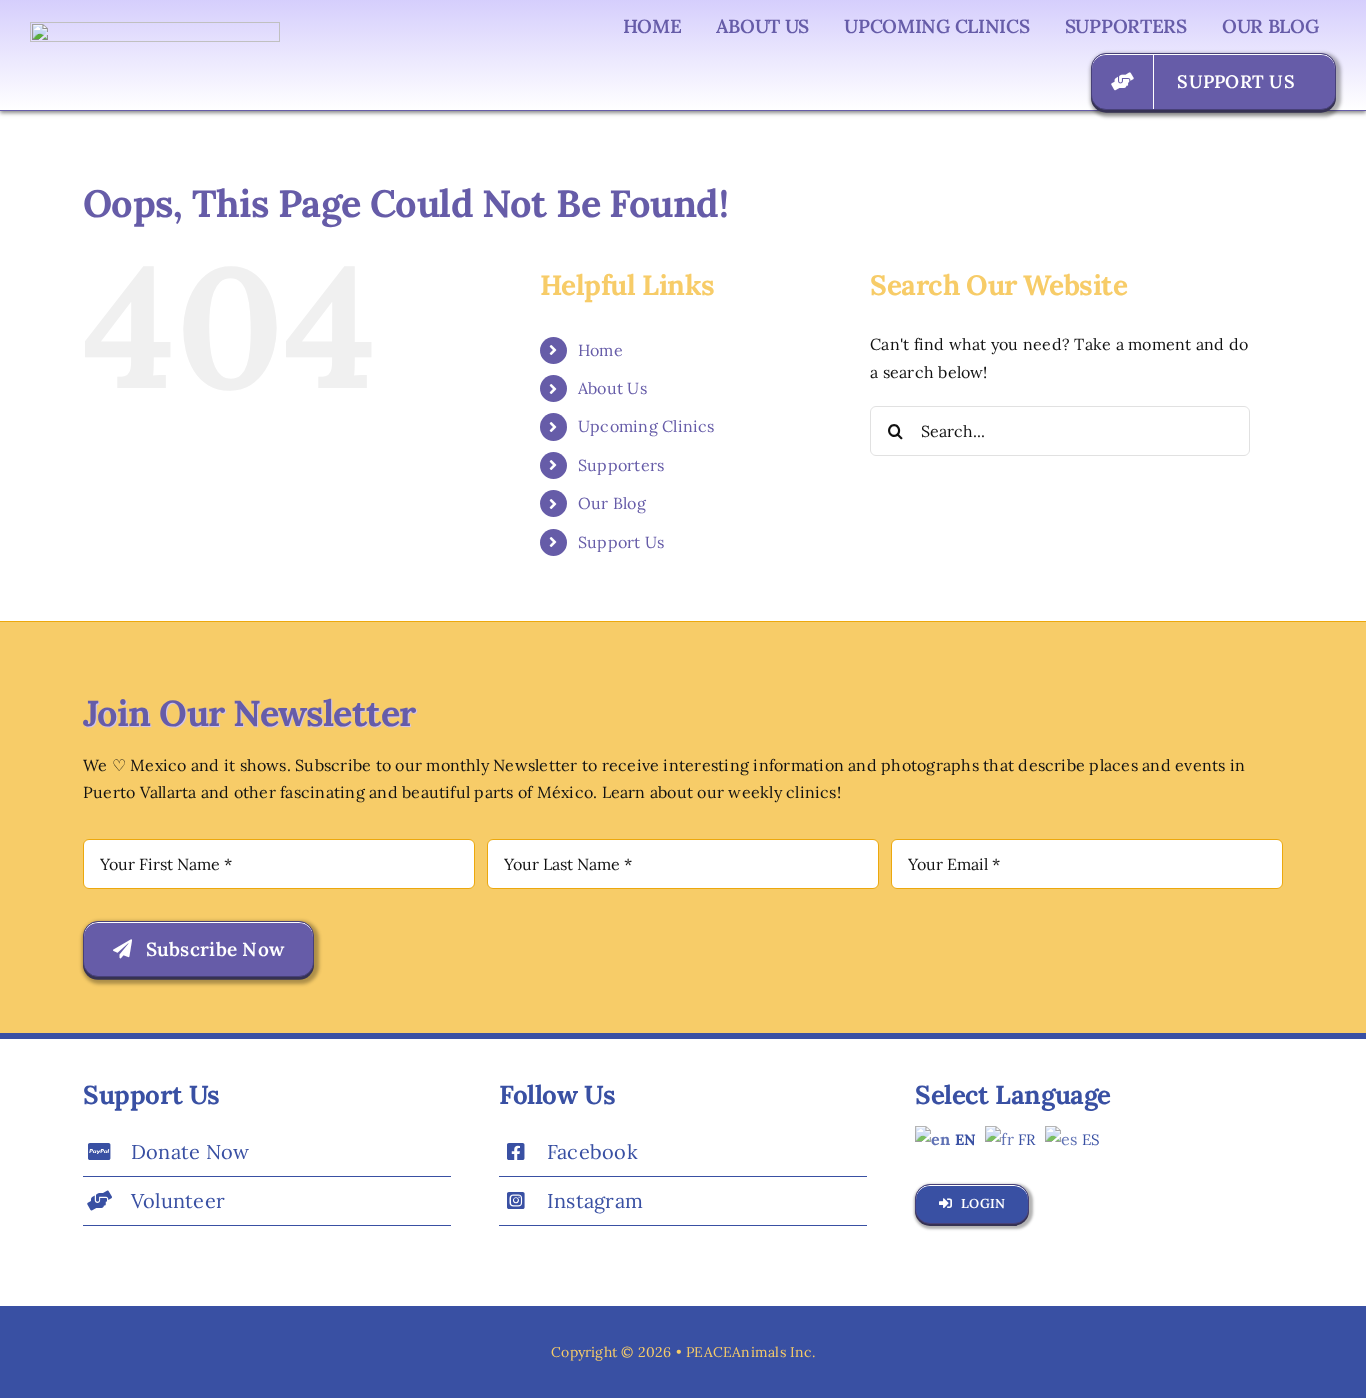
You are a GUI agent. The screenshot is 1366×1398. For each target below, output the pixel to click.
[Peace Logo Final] (155, 30)
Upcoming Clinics (646, 426)
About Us (612, 388)
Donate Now (190, 1151)
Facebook (592, 1151)
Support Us (621, 542)
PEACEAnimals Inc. (750, 1352)
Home (600, 350)
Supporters (621, 465)
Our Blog (612, 503)
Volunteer (178, 1200)
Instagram (595, 1200)
